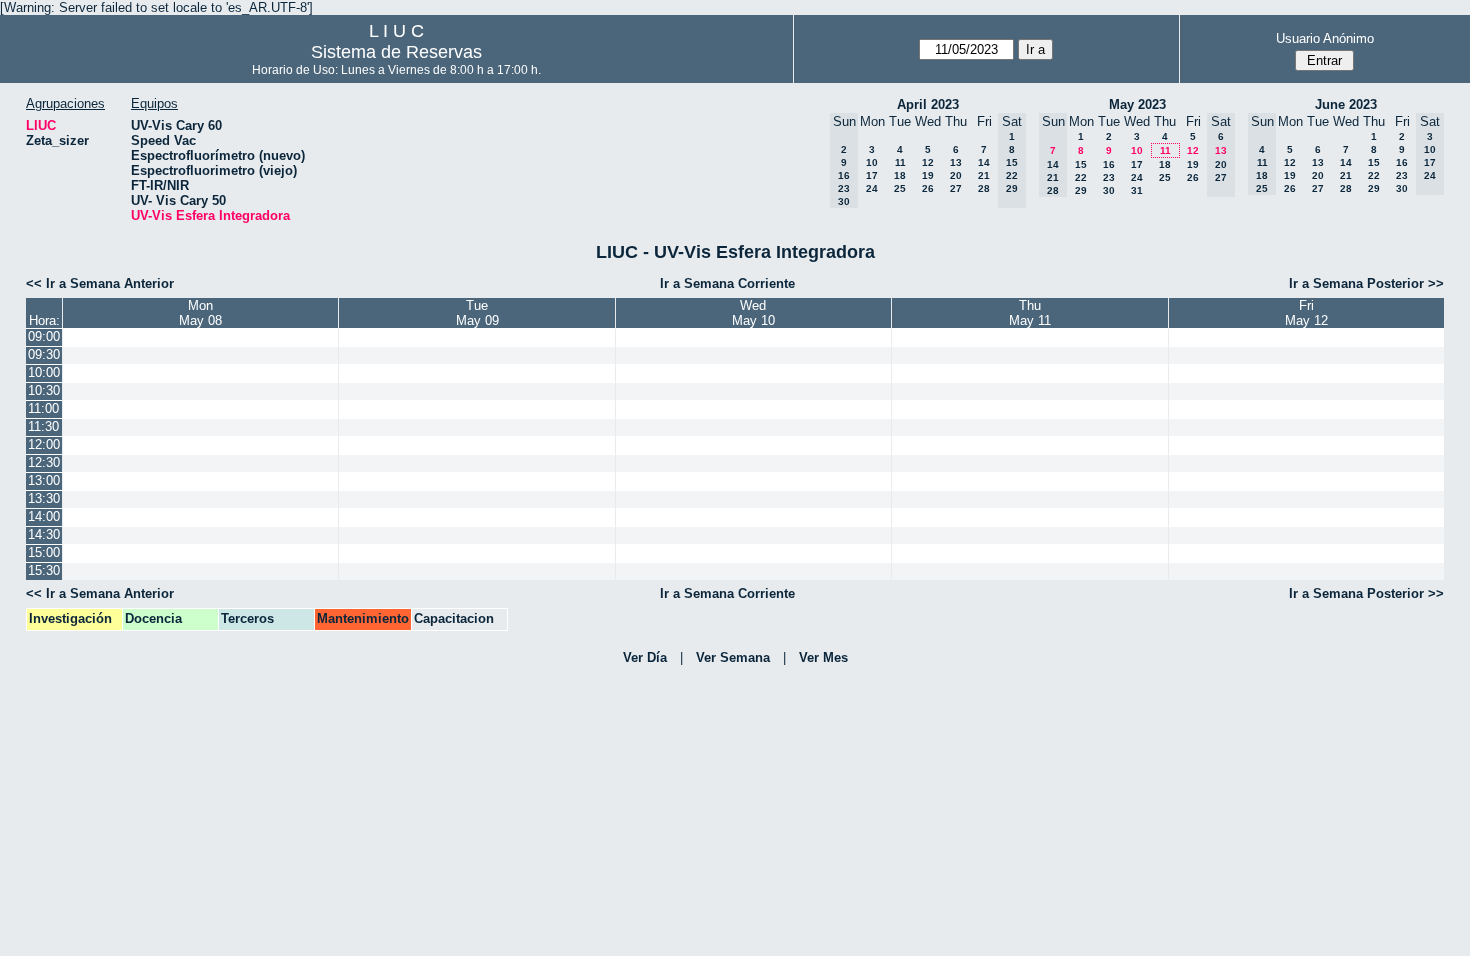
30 (1109, 190)
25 (900, 188)
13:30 (44, 498)
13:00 (44, 480)
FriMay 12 (1306, 313)
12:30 (44, 462)
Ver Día (645, 657)
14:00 (44, 516)
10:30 (44, 390)
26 (928, 188)
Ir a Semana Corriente (727, 283)
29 (1081, 190)
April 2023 (928, 104)
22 (1081, 177)
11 (900, 162)
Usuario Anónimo (1325, 38)
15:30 (44, 570)
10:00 (44, 372)
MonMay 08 (200, 313)
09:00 (44, 336)
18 (900, 175)
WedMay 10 (753, 313)
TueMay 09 (477, 313)
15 (1081, 164)
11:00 (43, 408)
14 (984, 162)
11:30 (43, 426)
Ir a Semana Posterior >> (1366, 283)
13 (956, 162)
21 (984, 175)
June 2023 (1346, 104)
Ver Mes (823, 657)
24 (872, 188)
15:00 (44, 552)
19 (928, 175)
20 (956, 175)
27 (956, 188)
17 (872, 175)
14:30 (44, 534)
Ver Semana (733, 657)
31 (1137, 190)
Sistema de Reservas (396, 52)
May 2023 (1137, 104)
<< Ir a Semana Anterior (100, 283)
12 (928, 162)
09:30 (44, 354)
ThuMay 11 (1030, 313)
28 (984, 188)
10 (872, 162)
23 (1109, 177)
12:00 (44, 444)
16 (1109, 164)
